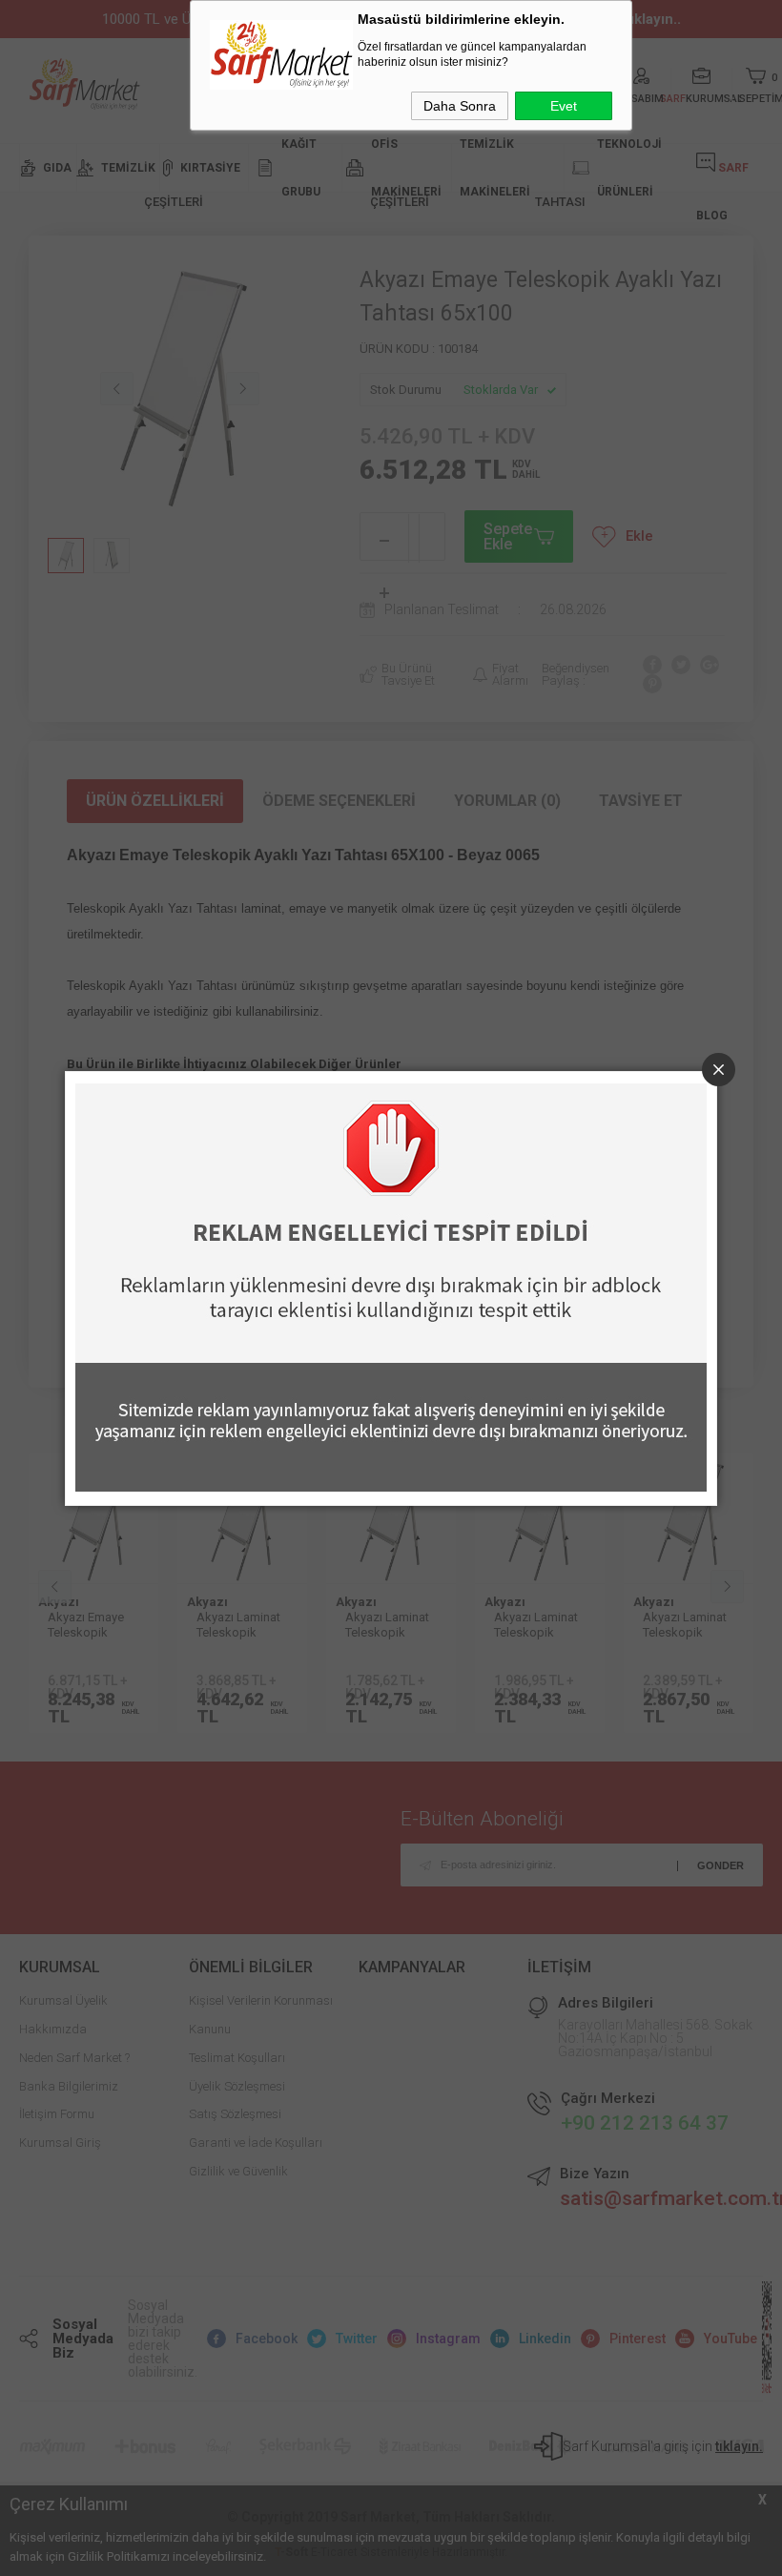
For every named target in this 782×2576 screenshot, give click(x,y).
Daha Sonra (460, 106)
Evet (564, 106)
